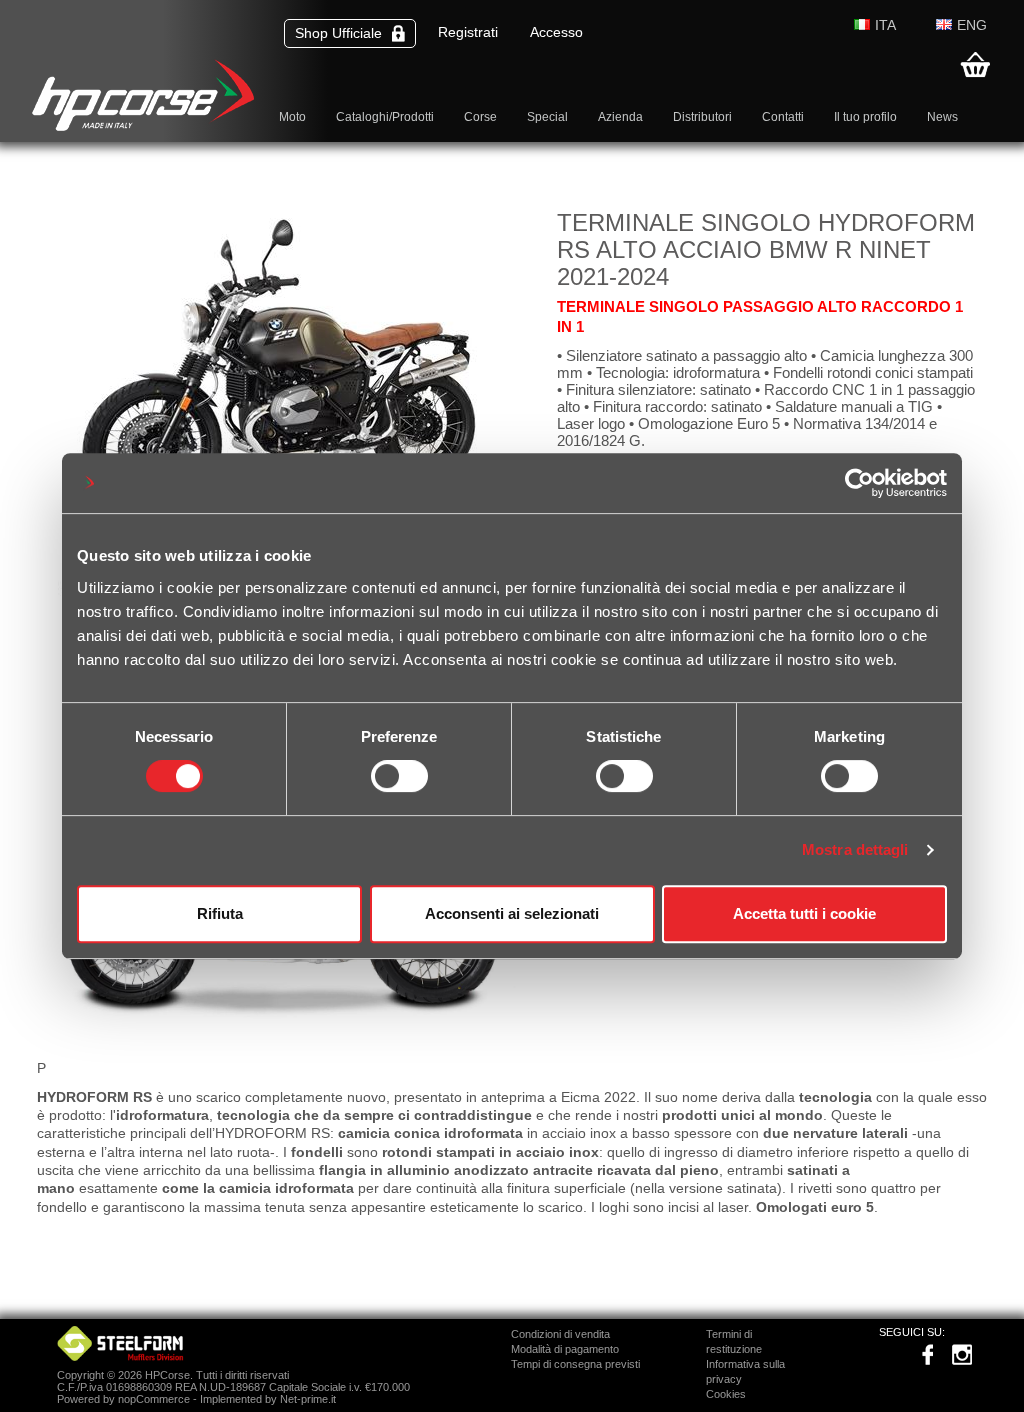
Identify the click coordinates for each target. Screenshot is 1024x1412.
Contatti (783, 117)
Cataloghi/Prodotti (385, 117)
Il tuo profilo (865, 117)
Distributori (702, 117)
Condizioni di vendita (560, 1334)
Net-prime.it (308, 1399)
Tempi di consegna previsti (575, 1364)
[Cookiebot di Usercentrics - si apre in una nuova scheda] (859, 483)
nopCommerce (154, 1399)
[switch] (399, 776)
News (942, 117)
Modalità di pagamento (565, 1349)
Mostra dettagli (855, 849)
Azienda (620, 117)
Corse (480, 117)
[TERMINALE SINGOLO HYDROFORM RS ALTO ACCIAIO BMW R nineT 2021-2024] (287, 1037)
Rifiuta (220, 913)
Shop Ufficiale (338, 33)
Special (547, 117)
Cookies (726, 1394)
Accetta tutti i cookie (804, 913)
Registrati (468, 32)
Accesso (556, 32)
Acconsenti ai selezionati (512, 913)
